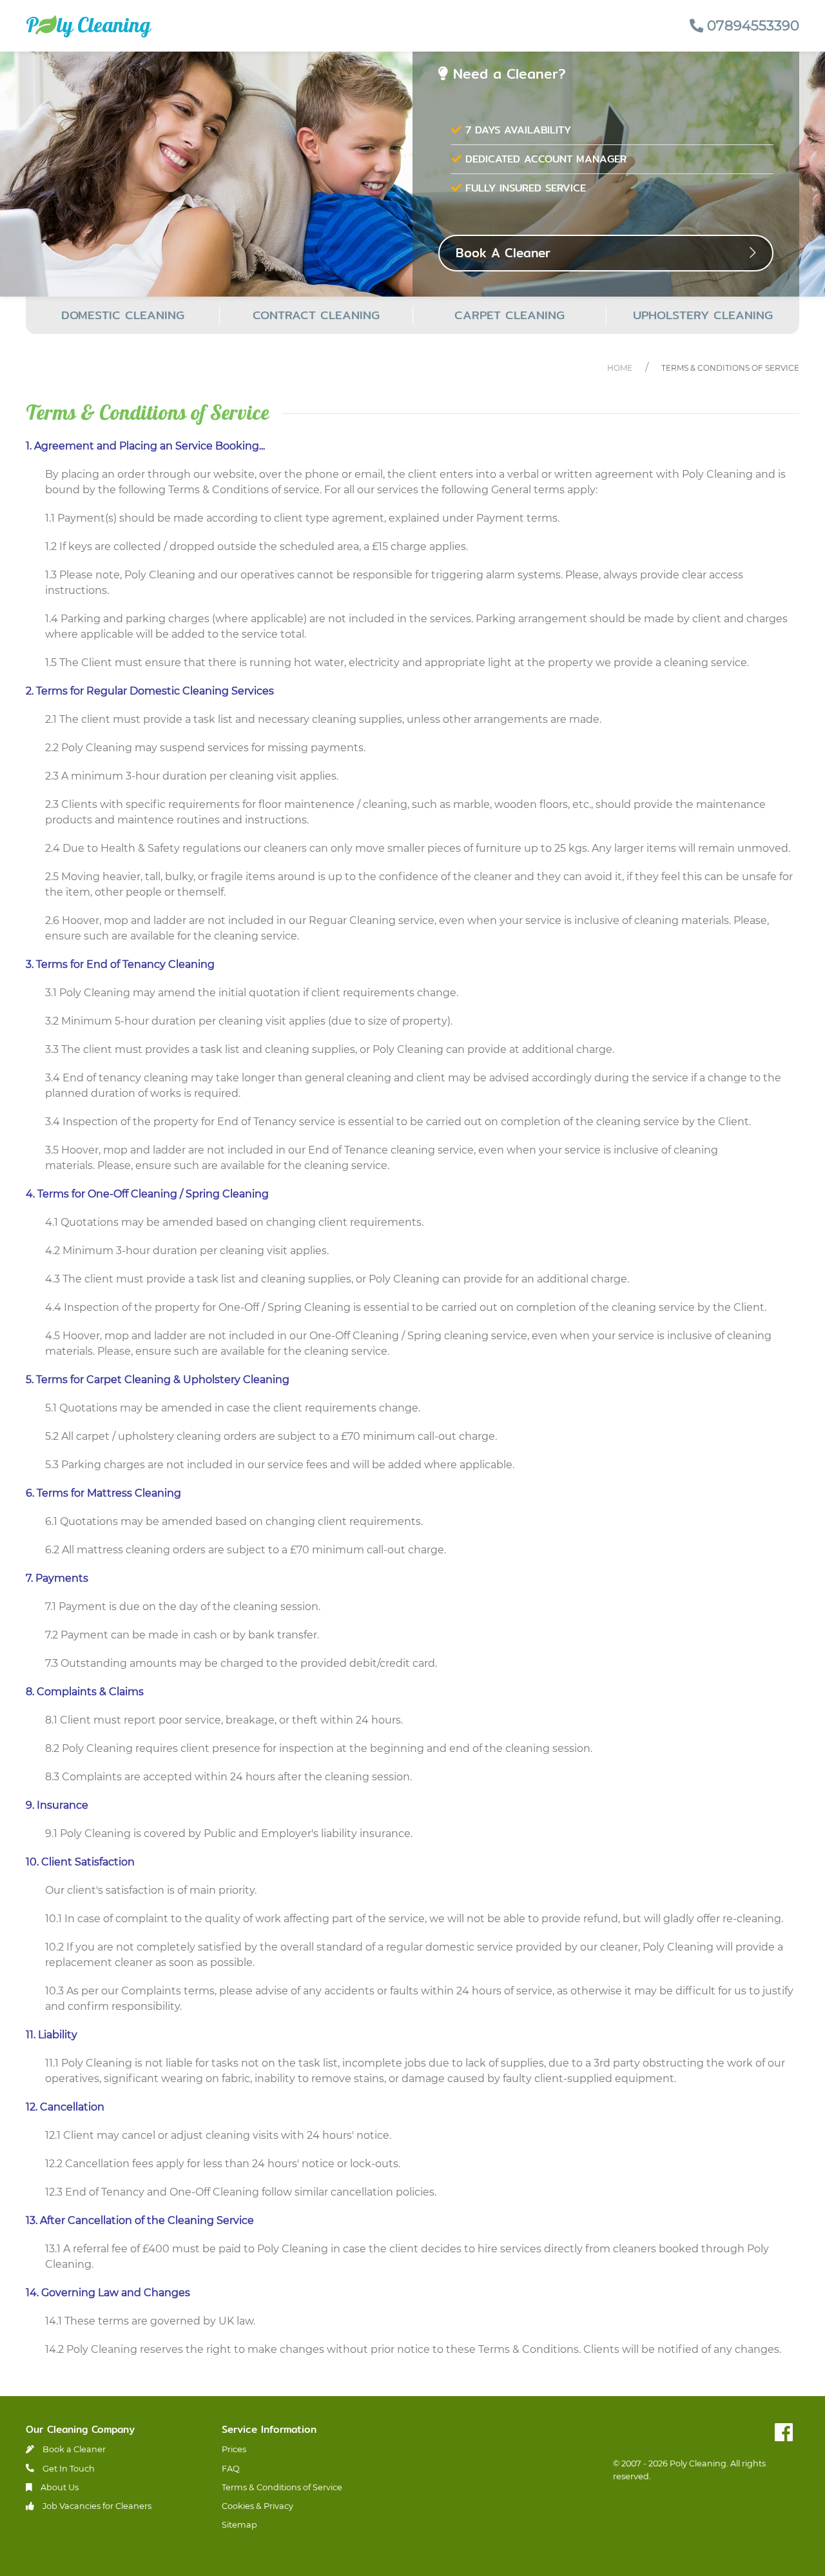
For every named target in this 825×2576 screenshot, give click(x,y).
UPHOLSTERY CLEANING (703, 315)
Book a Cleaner (73, 2449)
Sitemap (239, 2525)
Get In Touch (68, 2469)
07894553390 (751, 25)
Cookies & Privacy (257, 2506)
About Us (59, 2487)
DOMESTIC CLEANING (123, 315)
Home (620, 368)
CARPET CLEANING (510, 315)
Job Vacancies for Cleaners (96, 2506)
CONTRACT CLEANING (316, 315)
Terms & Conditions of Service (730, 368)
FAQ (231, 2469)
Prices (234, 2449)
